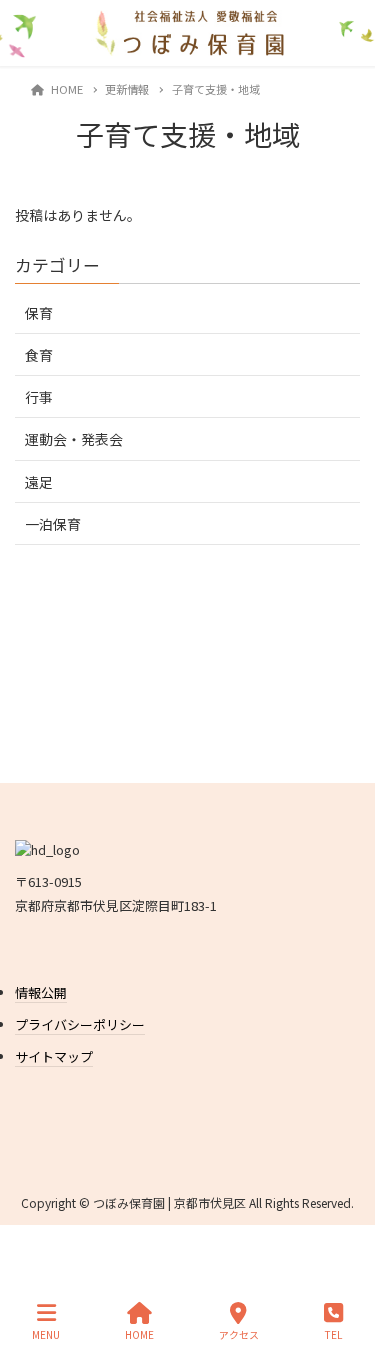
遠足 (39, 482)
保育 (39, 313)
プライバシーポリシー (80, 1024)
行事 (39, 397)
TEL (333, 1334)
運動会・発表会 (74, 439)
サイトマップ (54, 1056)
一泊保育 (53, 524)
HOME (139, 1334)
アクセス (239, 1334)
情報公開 (41, 992)
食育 (39, 355)
